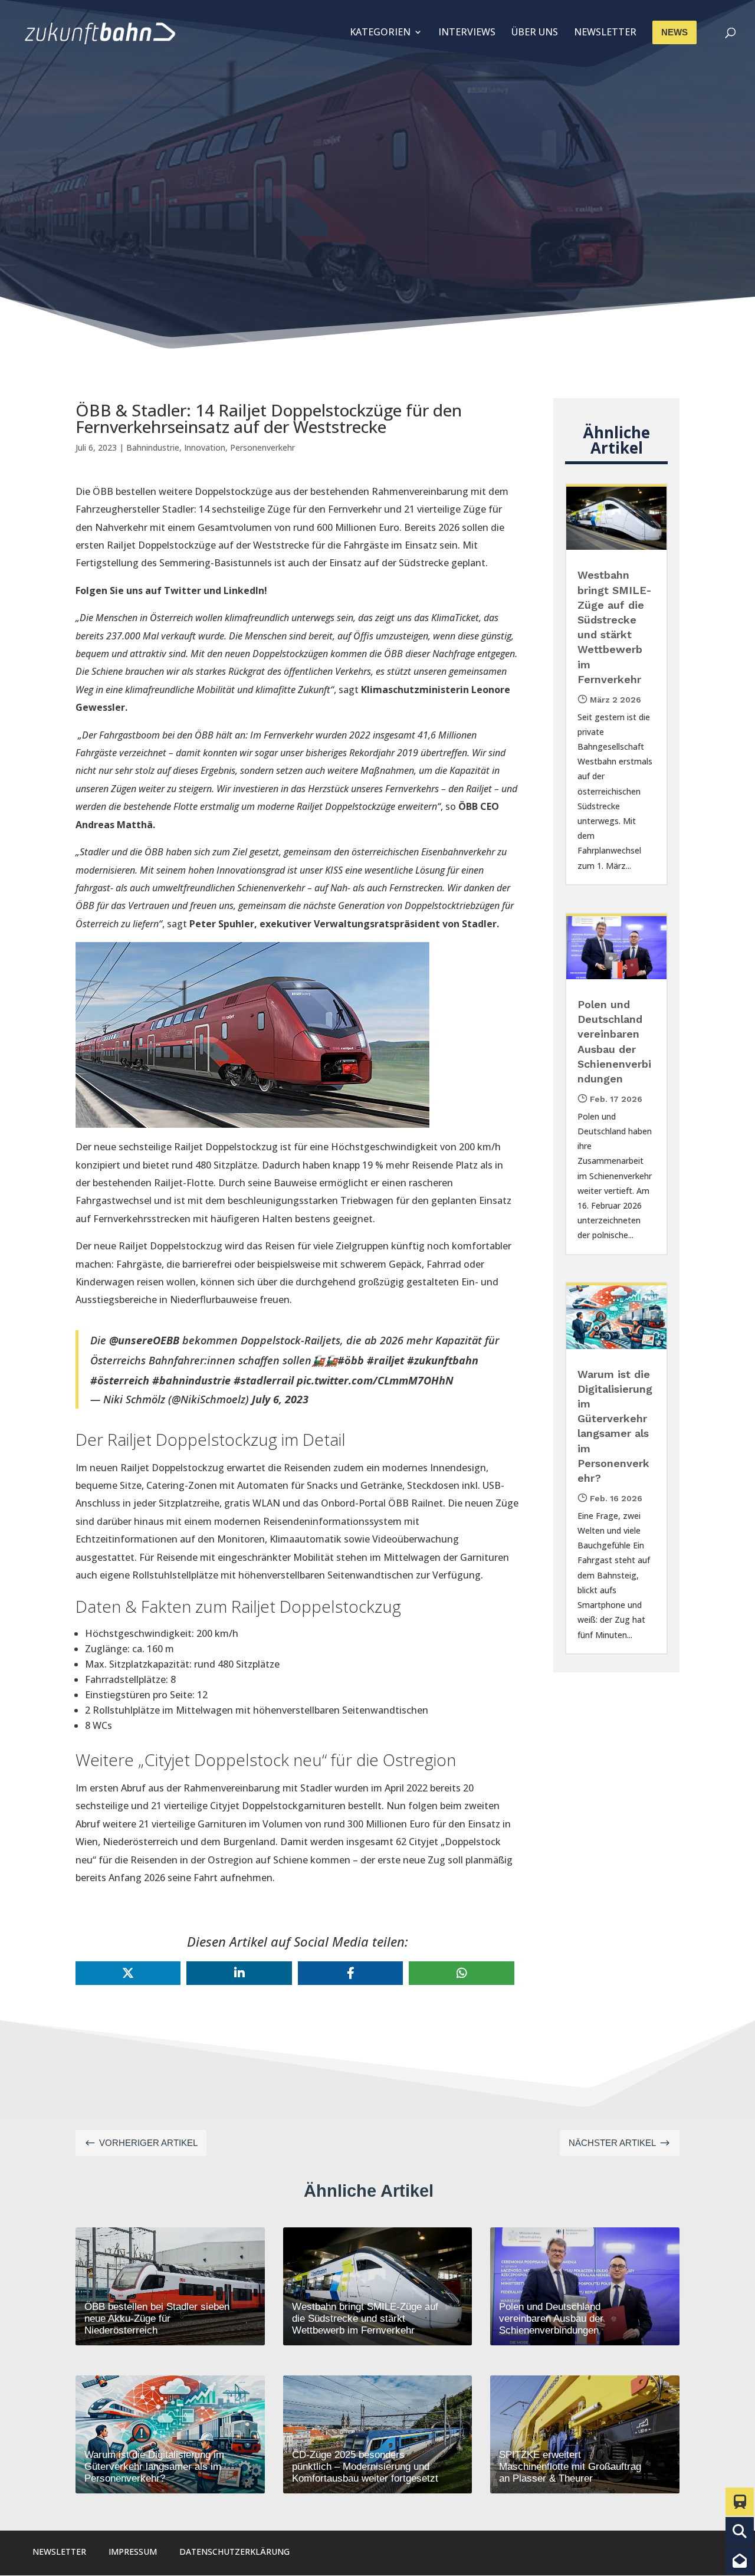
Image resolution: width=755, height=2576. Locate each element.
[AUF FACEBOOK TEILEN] (350, 1973)
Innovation (205, 447)
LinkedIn (244, 590)
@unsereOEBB (144, 1340)
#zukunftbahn (443, 1360)
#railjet (385, 1360)
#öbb (351, 1360)
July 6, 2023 (280, 1399)
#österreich (120, 1380)
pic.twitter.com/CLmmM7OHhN (375, 1380)
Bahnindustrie (153, 447)
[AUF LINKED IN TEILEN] (239, 1973)
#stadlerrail (264, 1380)
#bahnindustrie (191, 1380)
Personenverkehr (262, 447)
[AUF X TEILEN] (128, 1973)
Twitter (183, 590)
